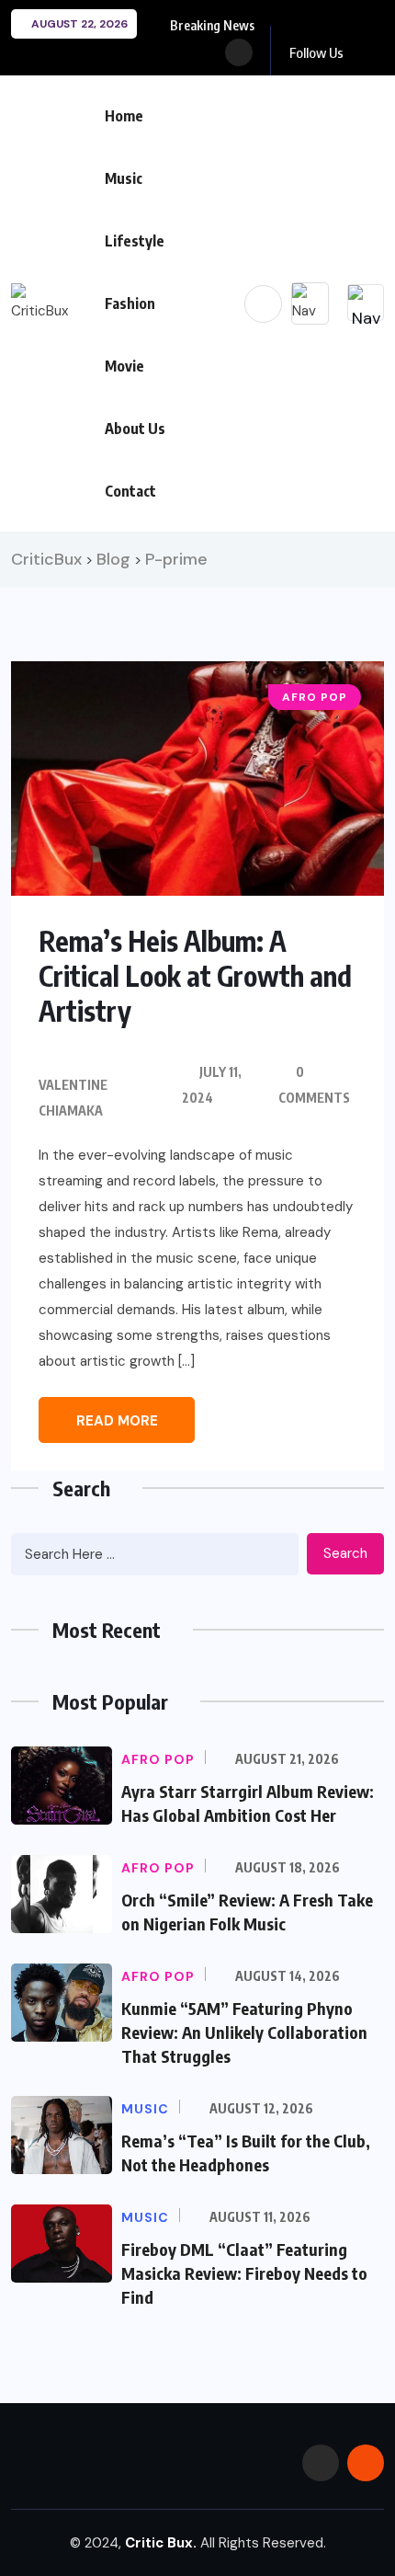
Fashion (130, 303)
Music (124, 178)
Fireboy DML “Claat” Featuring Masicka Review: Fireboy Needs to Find (244, 2273)
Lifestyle (135, 241)
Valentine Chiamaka (73, 1098)
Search (345, 1553)
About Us (135, 429)
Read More (117, 1421)
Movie (124, 366)
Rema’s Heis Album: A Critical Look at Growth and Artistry (195, 976)
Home (124, 116)
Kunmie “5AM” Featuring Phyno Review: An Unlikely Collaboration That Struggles (244, 2032)
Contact (130, 491)
